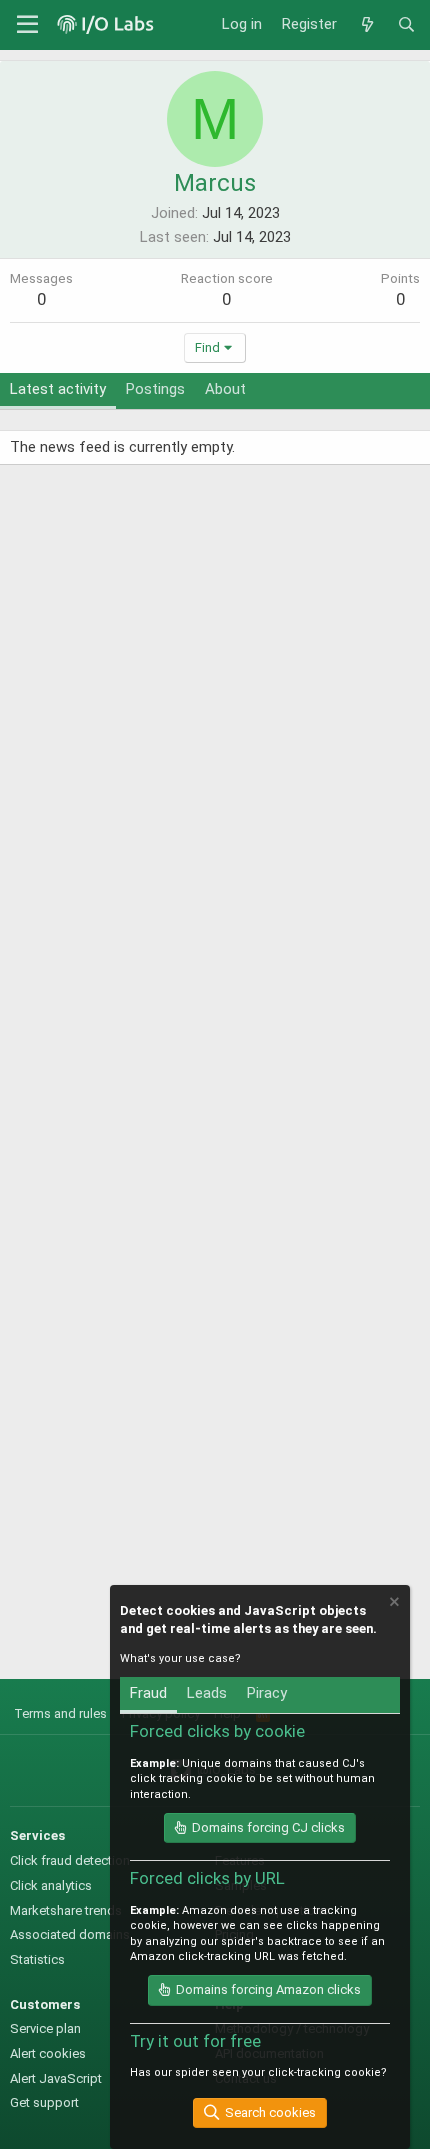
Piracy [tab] (267, 1693)
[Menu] (27, 25)
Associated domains (70, 1934)
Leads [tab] (207, 1693)
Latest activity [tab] (58, 389)
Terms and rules (60, 1713)
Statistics (37, 1959)
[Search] (406, 25)
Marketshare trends (66, 1910)
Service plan (45, 2028)
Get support (44, 2102)
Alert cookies (48, 2053)
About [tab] (225, 389)
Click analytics (51, 1885)
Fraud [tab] (148, 1693)
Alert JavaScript (56, 2078)
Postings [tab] (155, 389)
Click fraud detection (70, 1860)
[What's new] (366, 25)
